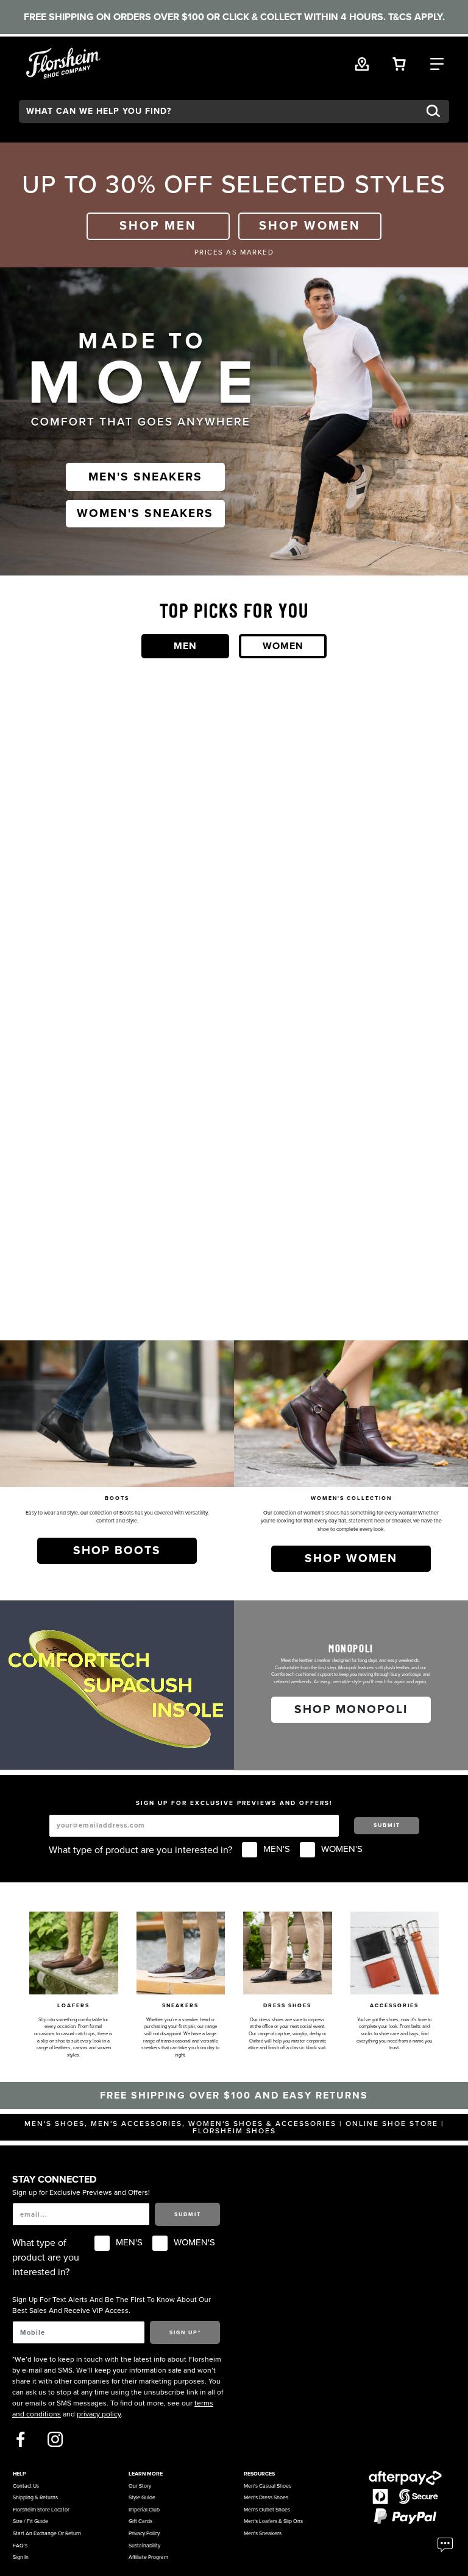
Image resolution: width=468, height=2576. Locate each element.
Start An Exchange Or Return (47, 2534)
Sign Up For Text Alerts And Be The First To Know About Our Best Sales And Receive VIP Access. (112, 2305)
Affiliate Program (148, 2557)
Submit (387, 1825)
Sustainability (144, 2546)
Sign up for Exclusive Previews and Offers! (81, 2192)
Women (283, 646)
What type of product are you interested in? (140, 1850)
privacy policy (99, 2414)
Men (185, 646)
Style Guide (142, 2498)
